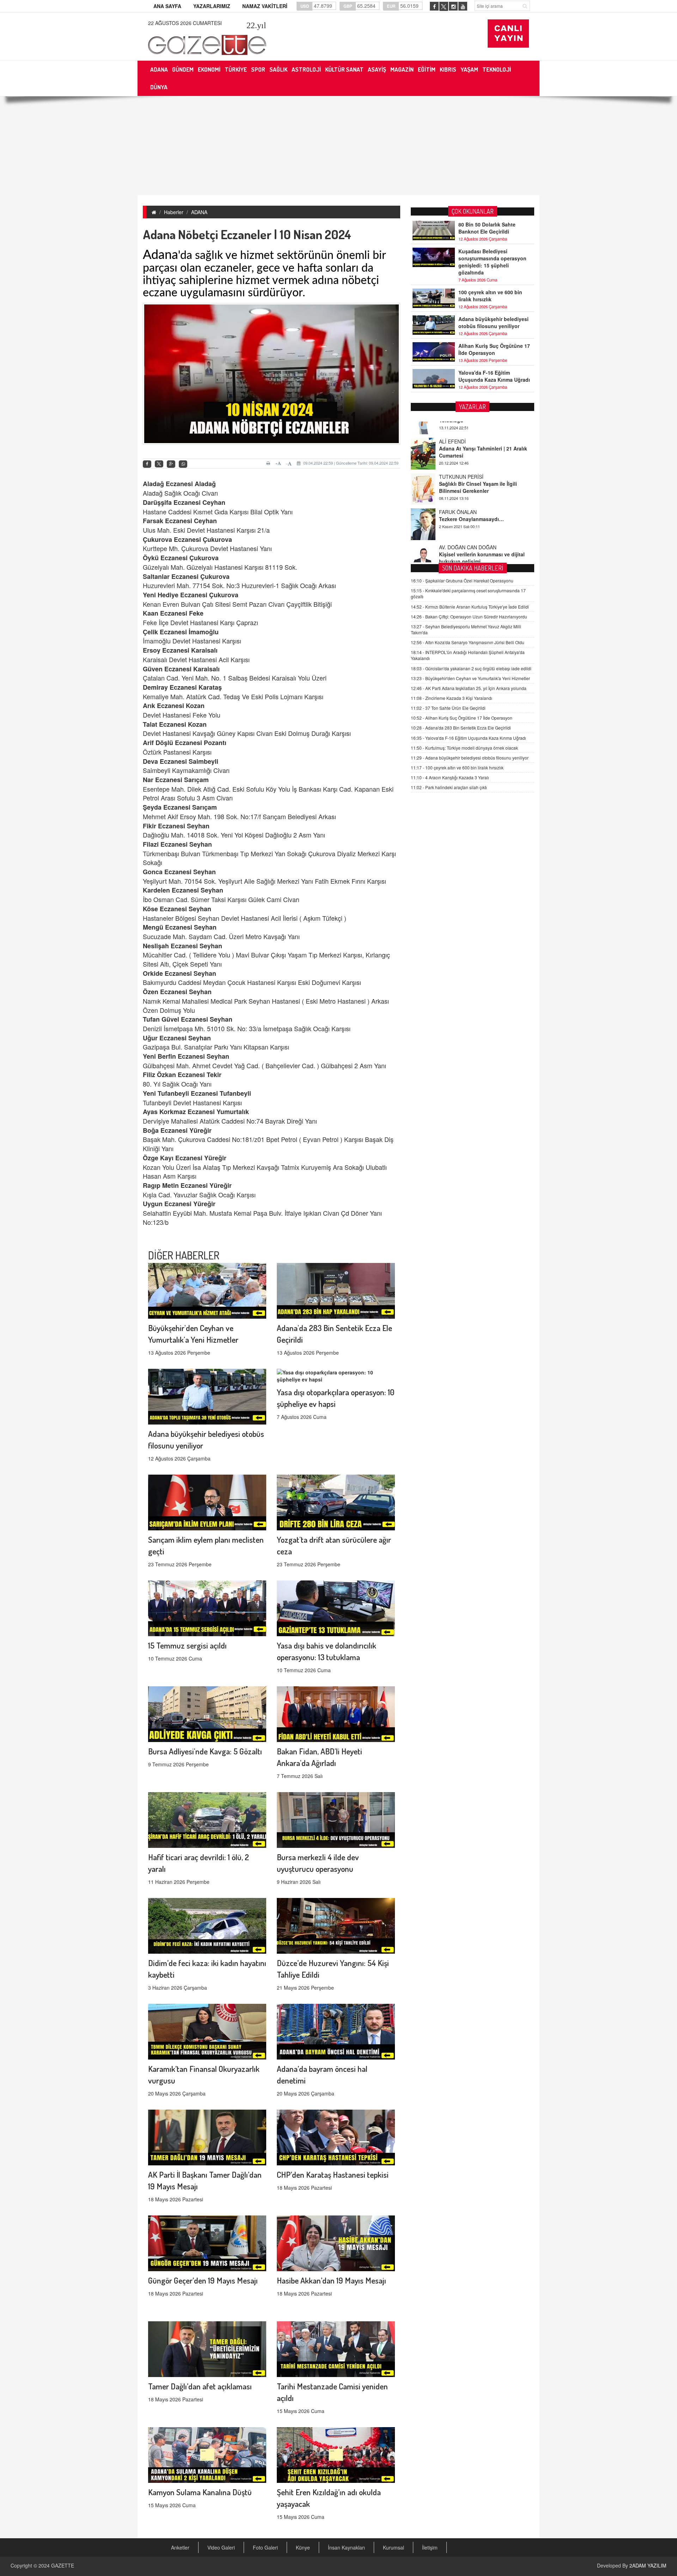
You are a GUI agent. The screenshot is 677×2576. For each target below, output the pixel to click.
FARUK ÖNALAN (458, 460)
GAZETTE (63, 2565)
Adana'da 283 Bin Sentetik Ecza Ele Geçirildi (461, 728)
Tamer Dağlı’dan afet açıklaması (200, 2386)
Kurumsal (394, 2547)
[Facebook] (147, 464)
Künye (303, 2547)
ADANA (199, 212)
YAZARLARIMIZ (212, 6)
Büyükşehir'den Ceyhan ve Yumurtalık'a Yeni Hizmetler (470, 678)
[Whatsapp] (183, 464)
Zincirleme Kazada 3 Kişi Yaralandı (452, 698)
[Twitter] (159, 464)
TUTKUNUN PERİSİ (461, 425)
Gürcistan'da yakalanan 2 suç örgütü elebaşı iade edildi (471, 668)
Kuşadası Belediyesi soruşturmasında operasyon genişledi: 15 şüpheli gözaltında (492, 262)
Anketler (180, 2547)
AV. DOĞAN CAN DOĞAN (468, 496)
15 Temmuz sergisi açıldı (187, 1645)
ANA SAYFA (167, 6)
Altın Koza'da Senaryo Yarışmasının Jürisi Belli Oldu (468, 642)
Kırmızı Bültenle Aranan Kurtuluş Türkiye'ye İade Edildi (470, 607)
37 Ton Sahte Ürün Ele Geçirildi (448, 708)
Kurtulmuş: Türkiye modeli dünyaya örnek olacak (464, 748)
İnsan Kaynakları (346, 2547)
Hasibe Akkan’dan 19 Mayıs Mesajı (331, 2280)
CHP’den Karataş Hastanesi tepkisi (333, 2174)
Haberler (174, 212)
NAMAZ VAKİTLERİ (265, 6)
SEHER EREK (455, 531)
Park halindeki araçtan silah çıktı (449, 787)
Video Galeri (221, 2547)
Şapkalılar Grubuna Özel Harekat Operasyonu (462, 580)
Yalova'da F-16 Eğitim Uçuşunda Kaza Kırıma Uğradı (494, 376)
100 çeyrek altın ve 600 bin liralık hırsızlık (490, 296)
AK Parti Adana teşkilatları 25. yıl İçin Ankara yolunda (469, 688)
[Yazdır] (269, 463)
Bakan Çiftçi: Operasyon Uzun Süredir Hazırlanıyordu (469, 616)
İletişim (430, 2547)
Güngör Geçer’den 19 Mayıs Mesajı (203, 2280)
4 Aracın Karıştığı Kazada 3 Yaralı (450, 777)
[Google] (171, 464)
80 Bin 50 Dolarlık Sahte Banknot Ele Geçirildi (487, 228)
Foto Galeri (265, 2547)
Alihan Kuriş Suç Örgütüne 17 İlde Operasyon (494, 349)
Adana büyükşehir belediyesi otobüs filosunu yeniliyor (493, 322)
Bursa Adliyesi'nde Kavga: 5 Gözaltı (205, 1751)
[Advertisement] (338, 146)
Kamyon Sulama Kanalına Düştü (200, 2492)
